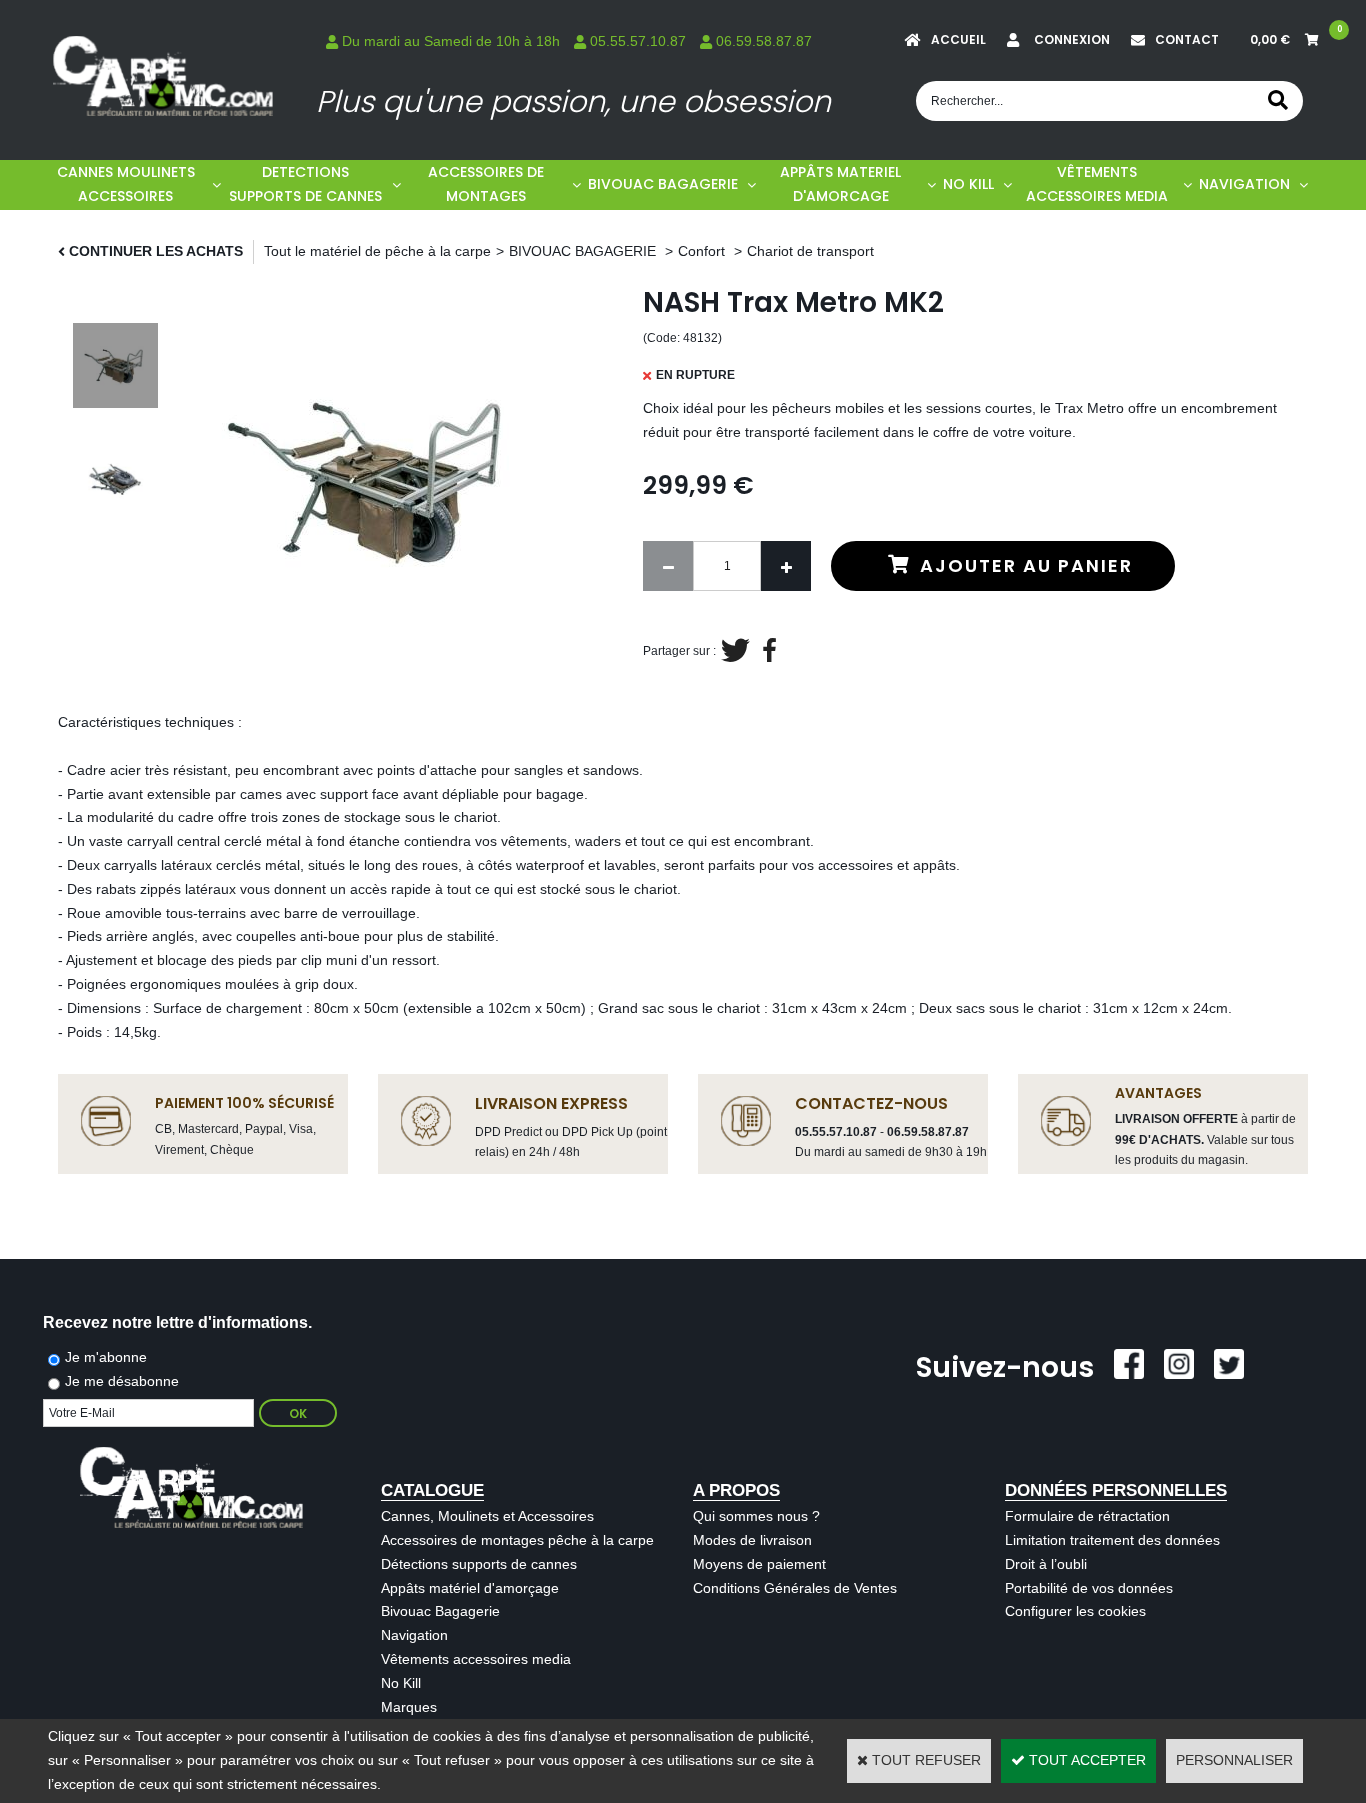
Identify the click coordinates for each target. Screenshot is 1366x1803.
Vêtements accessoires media (476, 1659)
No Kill (401, 1683)
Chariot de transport (810, 251)
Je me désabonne (122, 1381)
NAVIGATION (1244, 184)
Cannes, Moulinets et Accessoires (487, 1516)
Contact (1187, 39)
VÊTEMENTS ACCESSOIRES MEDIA (1097, 184)
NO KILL (968, 184)
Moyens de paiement (759, 1564)
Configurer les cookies (1075, 1611)
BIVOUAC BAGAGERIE (663, 184)
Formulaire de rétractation (1087, 1516)
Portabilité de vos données (1089, 1588)
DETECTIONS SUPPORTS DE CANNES (305, 184)
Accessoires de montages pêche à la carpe (517, 1540)
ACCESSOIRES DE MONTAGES (486, 184)
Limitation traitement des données (1112, 1540)
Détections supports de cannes (479, 1564)
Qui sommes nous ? (756, 1516)
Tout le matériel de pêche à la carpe (377, 251)
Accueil (958, 39)
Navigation (414, 1635)
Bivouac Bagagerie (440, 1611)
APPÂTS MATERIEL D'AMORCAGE (840, 184)
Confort (703, 251)
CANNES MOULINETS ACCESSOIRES (126, 184)
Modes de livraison (752, 1540)
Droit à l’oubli (1046, 1564)
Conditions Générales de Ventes (795, 1588)
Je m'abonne (106, 1357)
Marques (409, 1707)
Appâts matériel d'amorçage (470, 1588)
